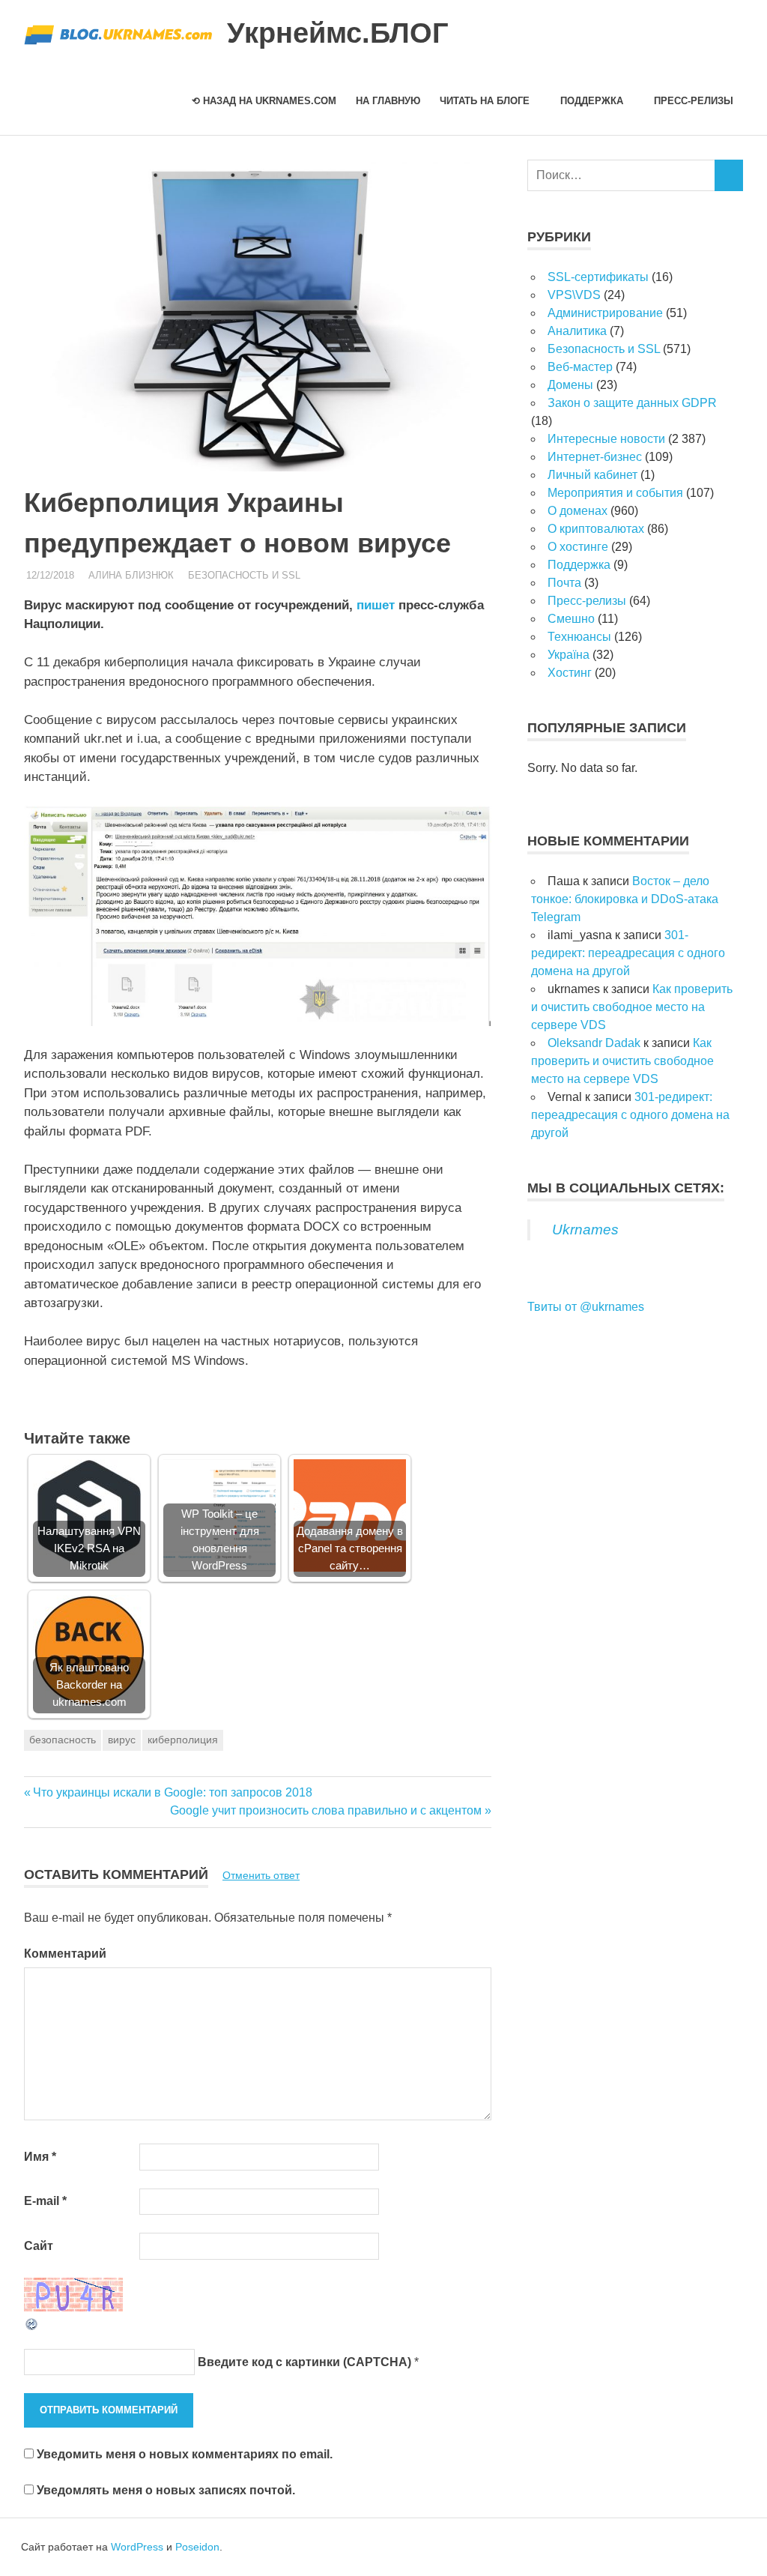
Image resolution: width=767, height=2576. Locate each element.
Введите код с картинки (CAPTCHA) (304, 2362)
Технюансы (579, 637)
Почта (564, 583)
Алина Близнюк (131, 575)
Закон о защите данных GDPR (632, 403)
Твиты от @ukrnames (586, 1307)
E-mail (45, 2201)
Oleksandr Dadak (594, 1043)
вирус (122, 1740)
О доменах (577, 511)
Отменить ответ (261, 1875)
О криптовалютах (596, 529)
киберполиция (183, 1740)
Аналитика (577, 331)
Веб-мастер (580, 367)
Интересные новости (606, 439)
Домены (570, 385)
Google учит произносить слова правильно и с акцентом (326, 1810)
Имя (40, 2157)
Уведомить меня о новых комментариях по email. (185, 2454)
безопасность (63, 1740)
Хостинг (570, 673)
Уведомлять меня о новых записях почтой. (166, 2490)
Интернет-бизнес (595, 457)
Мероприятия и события (615, 493)
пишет (376, 605)
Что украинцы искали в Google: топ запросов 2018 (173, 1792)
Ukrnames (585, 1230)
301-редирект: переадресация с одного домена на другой (628, 953)
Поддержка (592, 101)
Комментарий (65, 1954)
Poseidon (197, 2547)
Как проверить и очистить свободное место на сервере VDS (632, 1007)
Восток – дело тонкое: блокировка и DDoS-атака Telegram (625, 899)
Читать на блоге (485, 101)
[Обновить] (32, 2328)
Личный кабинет (592, 475)
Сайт (39, 2246)
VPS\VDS (574, 295)
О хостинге (578, 547)
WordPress (137, 2547)
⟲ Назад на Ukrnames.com (264, 101)
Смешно (571, 619)
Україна (569, 655)
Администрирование (605, 313)
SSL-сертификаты (598, 277)
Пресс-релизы (694, 101)
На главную (388, 101)
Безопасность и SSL (244, 575)
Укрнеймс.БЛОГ (338, 33)
